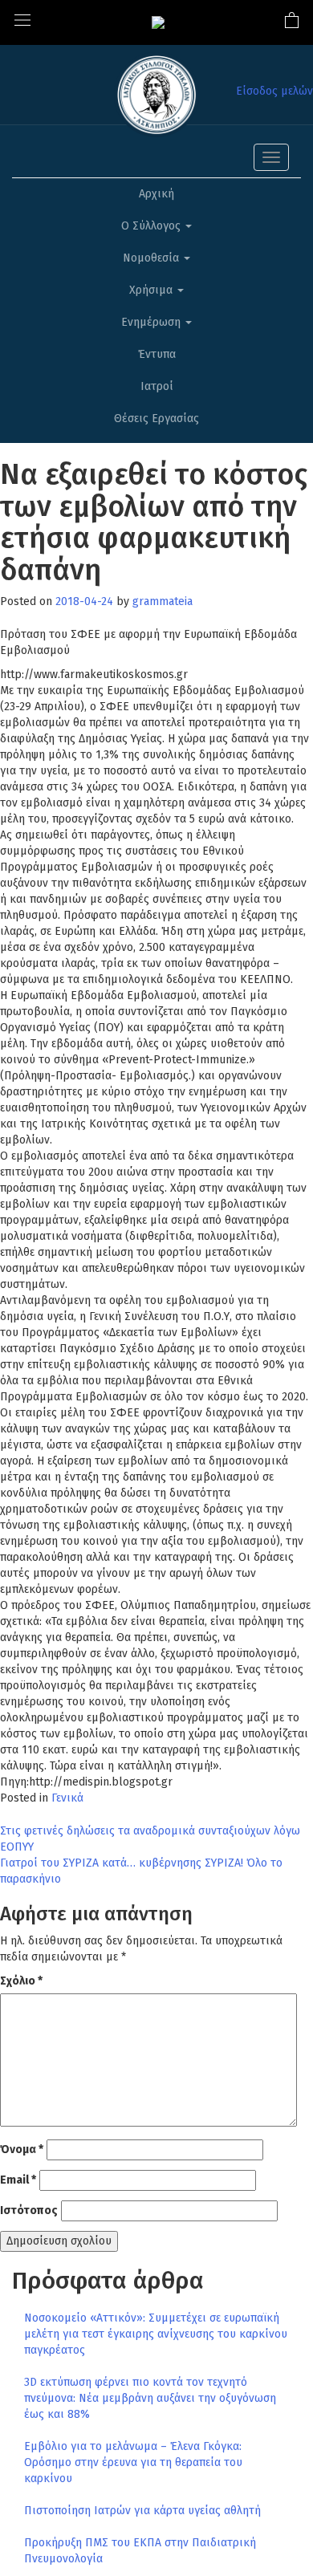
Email (18, 2180)
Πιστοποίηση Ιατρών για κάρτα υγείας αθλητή (142, 2511)
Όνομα (22, 2149)
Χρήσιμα (152, 290)
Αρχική (156, 194)
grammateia (163, 601)
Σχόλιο (21, 1981)
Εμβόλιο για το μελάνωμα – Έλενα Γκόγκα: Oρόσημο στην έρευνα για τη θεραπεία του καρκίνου (133, 2462)
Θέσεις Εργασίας (156, 418)
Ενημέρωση (152, 322)
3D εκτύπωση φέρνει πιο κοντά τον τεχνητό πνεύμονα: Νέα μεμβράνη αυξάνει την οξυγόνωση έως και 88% (150, 2398)
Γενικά (67, 1798)
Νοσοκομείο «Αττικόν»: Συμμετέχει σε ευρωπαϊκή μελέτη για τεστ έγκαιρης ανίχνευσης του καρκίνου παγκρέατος (156, 2334)
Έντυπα (157, 354)
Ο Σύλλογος (152, 226)
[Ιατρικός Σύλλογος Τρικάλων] (158, 22)
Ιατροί (157, 386)
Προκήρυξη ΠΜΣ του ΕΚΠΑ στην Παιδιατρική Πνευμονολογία (140, 2551)
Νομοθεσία (152, 258)
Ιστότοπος (29, 2210)
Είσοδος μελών (274, 91)
